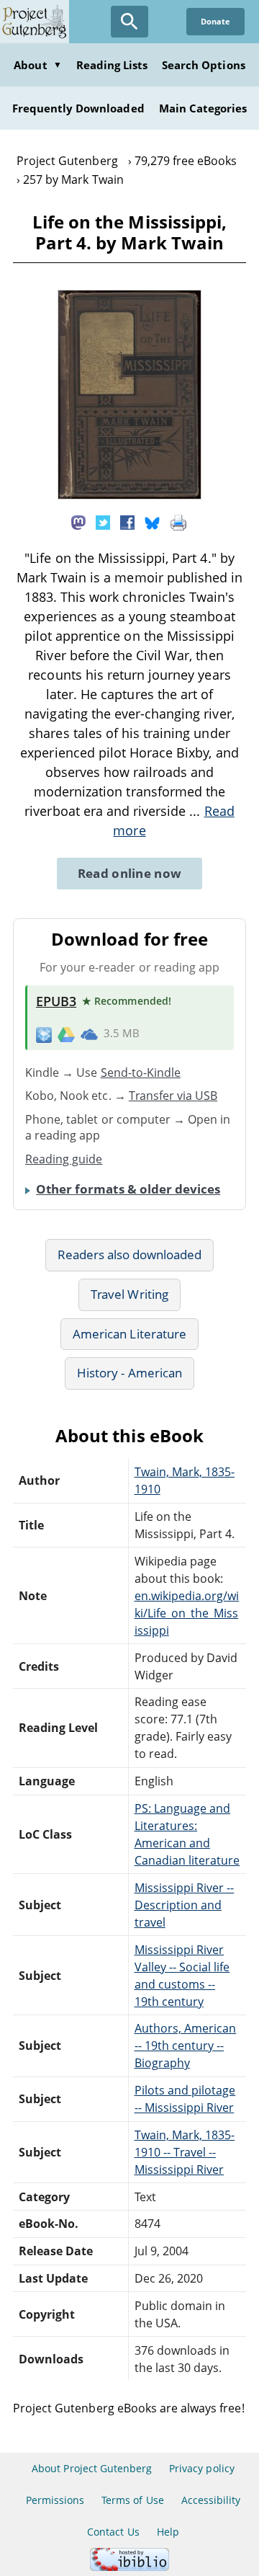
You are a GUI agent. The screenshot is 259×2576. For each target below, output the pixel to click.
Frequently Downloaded (78, 108)
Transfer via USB (173, 1096)
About (37, 65)
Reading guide (64, 1159)
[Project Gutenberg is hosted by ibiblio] (129, 2567)
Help (168, 2532)
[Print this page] (178, 522)
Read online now (130, 873)
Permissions (55, 2500)
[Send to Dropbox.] (44, 1034)
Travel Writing (129, 1294)
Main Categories (203, 108)
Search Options (204, 65)
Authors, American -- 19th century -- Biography (186, 2046)
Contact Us (113, 2532)
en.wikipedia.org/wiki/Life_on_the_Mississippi (187, 1613)
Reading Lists (112, 65)
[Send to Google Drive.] (66, 1034)
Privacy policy (202, 2468)
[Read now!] (129, 495)
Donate (215, 21)
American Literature (129, 1334)
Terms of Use (132, 2500)
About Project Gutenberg (92, 2468)
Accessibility (211, 2500)
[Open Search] (129, 22)
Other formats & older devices (128, 1189)
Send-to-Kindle (141, 1072)
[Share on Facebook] (127, 522)
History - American (129, 1373)
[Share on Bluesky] (153, 522)
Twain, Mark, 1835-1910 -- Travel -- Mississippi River (185, 2152)
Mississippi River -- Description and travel (185, 1905)
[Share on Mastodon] (78, 522)
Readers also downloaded (130, 1254)
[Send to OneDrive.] (89, 1034)
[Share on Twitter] (103, 522)
